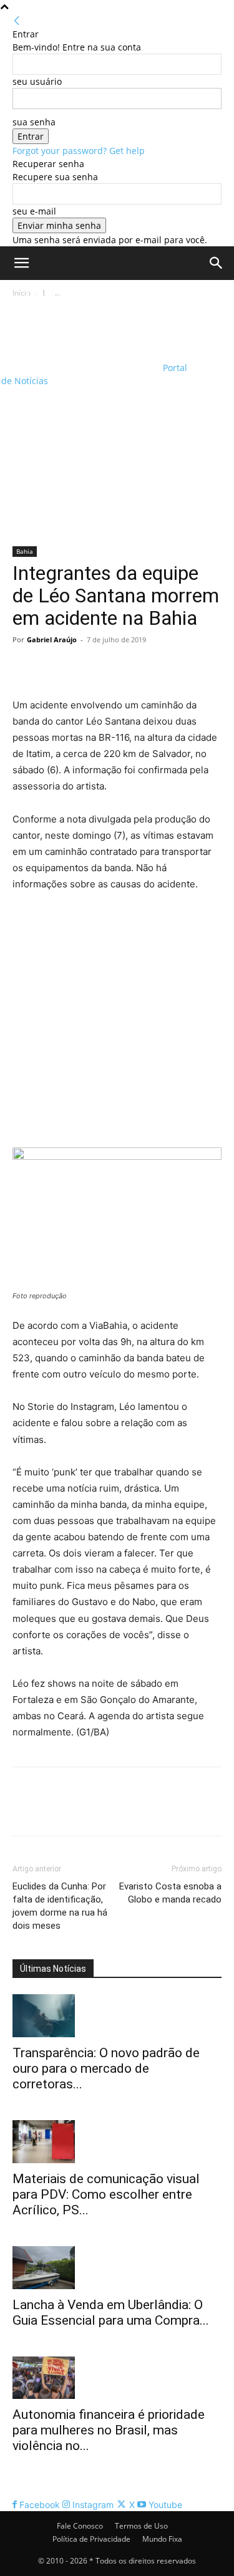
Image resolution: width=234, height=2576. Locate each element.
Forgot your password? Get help (79, 151)
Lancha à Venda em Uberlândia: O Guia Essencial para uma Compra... (111, 2313)
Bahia (25, 551)
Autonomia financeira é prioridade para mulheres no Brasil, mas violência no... (109, 2430)
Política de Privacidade (91, 2539)
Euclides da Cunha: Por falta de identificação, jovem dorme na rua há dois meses (60, 1906)
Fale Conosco (80, 2526)
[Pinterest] (82, 668)
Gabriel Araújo (52, 639)
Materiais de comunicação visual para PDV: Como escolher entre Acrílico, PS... (106, 2194)
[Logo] (81, 321)
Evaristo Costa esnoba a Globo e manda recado (170, 1893)
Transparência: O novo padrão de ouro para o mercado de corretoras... (106, 2068)
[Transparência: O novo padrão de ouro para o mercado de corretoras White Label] (117, 2016)
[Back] (17, 21)
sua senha (34, 122)
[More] (140, 668)
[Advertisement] (117, 423)
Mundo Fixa (162, 2539)
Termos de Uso (141, 2526)
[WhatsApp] (111, 668)
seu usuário (37, 81)
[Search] (217, 263)
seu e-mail (34, 211)
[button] (21, 263)
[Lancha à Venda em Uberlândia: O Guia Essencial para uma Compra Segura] (117, 2268)
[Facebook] (25, 668)
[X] (54, 668)
